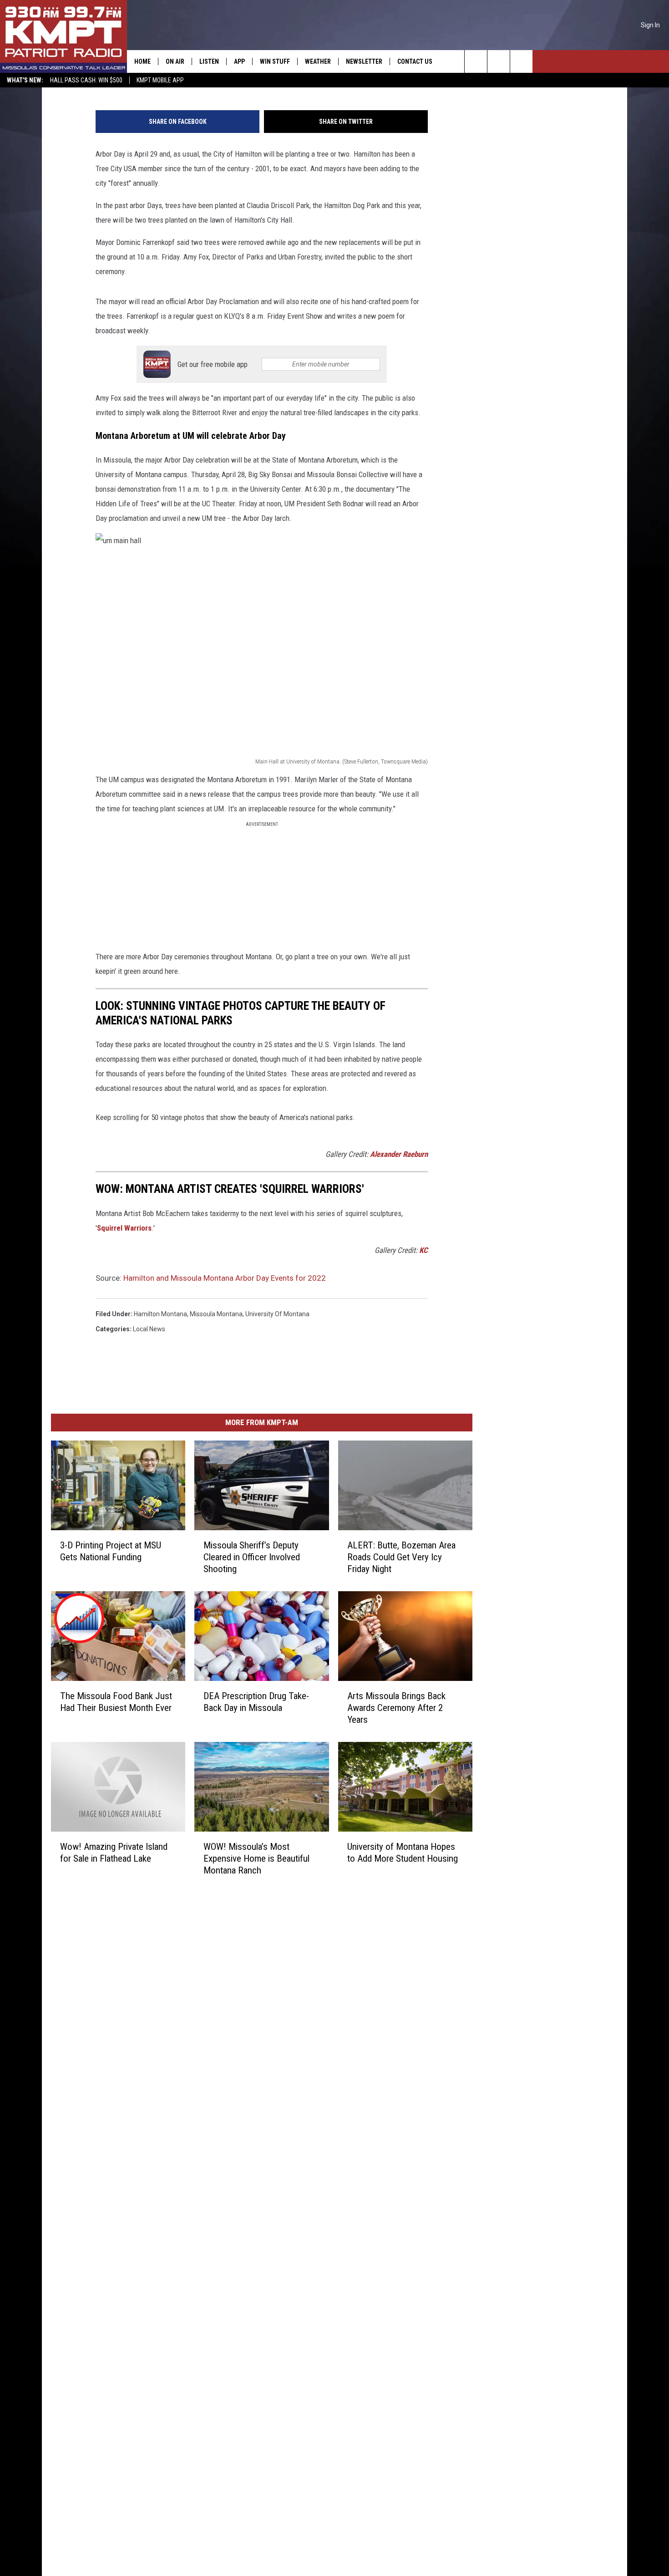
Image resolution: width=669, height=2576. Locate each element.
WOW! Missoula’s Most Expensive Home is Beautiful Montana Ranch (256, 1858)
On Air (175, 61)
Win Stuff (275, 61)
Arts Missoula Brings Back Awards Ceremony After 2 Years (396, 1707)
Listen (209, 61)
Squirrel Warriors (124, 1228)
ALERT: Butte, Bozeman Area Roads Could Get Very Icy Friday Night (401, 1557)
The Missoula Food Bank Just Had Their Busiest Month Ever (116, 1701)
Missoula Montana (216, 1314)
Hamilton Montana (160, 1314)
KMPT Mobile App (160, 80)
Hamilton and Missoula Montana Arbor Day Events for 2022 (225, 1278)
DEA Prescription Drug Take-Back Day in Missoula (256, 1701)
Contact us (415, 61)
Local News (149, 1329)
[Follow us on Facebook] (521, 61)
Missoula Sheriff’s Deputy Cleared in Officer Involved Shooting (252, 1557)
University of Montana (277, 1314)
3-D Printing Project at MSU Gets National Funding (111, 1551)
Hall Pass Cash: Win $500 (86, 80)
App (239, 61)
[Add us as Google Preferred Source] (499, 61)
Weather (318, 61)
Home (142, 61)
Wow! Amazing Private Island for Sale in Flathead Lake (114, 1852)
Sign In (650, 25)
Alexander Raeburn (399, 1154)
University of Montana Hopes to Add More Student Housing (403, 1852)
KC (423, 1250)
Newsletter (364, 61)
